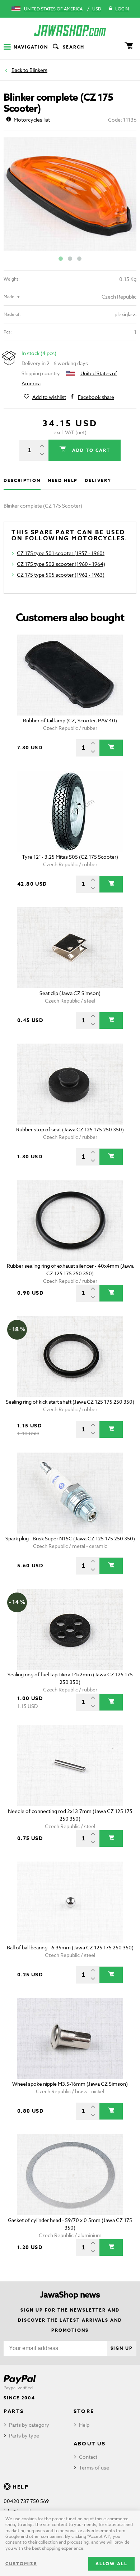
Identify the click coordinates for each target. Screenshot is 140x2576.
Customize (21, 2564)
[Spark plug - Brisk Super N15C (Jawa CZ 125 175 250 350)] (70, 1493)
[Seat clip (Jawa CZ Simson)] (70, 948)
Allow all (111, 2564)
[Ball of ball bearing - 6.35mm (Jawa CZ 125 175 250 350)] (70, 1902)
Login (122, 9)
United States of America (53, 9)
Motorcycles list (32, 120)
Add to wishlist (49, 397)
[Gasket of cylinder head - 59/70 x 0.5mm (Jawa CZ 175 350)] (70, 2175)
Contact (88, 2457)
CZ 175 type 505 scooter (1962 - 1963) (61, 575)
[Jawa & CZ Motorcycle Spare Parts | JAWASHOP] (70, 30)
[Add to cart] (111, 748)
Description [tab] (22, 480)
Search (74, 47)
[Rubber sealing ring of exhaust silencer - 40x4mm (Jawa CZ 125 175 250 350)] (70, 1220)
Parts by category (29, 2425)
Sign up (122, 2348)
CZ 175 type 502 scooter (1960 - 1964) (61, 564)
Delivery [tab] (98, 480)
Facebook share (96, 397)
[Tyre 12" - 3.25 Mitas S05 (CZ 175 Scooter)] (70, 811)
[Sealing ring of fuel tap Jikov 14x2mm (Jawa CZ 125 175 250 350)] (70, 1629)
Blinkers (38, 70)
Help (84, 2425)
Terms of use (94, 2468)
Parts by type (24, 2436)
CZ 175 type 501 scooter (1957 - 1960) (61, 553)
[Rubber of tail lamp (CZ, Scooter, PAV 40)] (70, 675)
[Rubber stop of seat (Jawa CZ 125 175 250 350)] (70, 1084)
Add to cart (90, 450)
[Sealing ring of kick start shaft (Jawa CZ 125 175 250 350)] (70, 1357)
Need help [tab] (63, 480)
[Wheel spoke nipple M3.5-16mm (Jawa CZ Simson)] (70, 2038)
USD (97, 9)
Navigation (31, 47)
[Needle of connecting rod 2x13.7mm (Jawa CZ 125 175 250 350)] (70, 1766)
